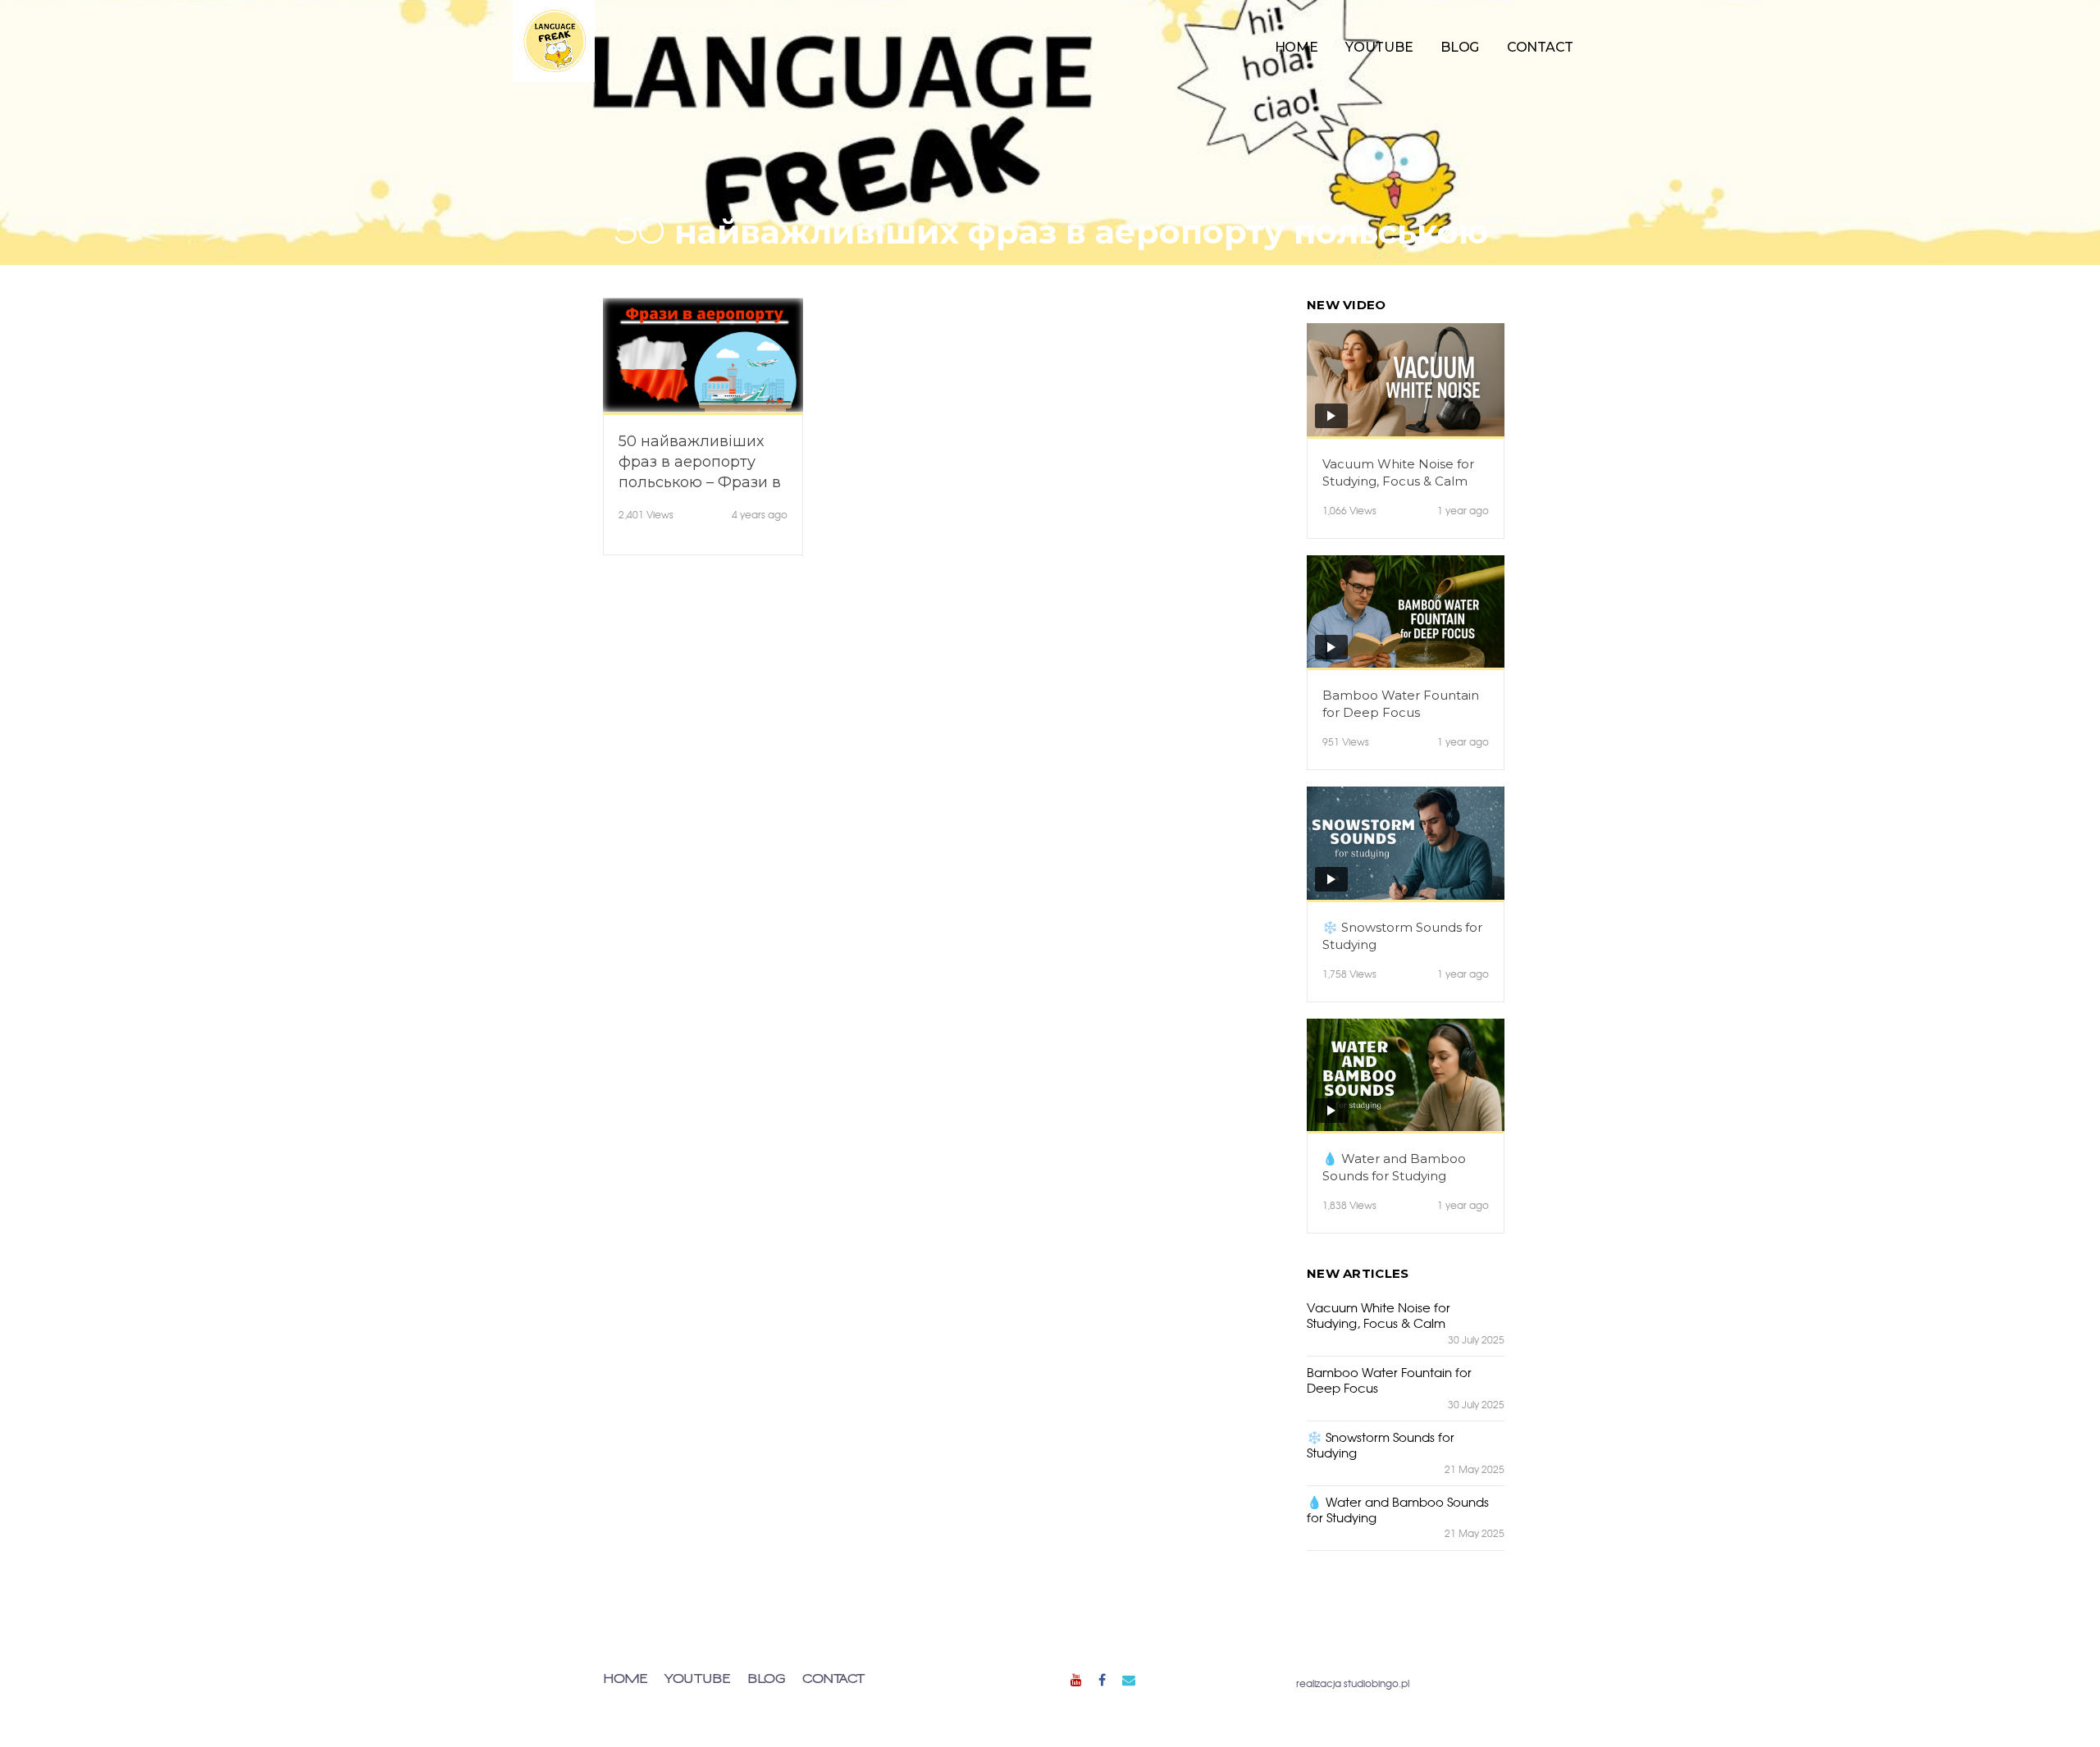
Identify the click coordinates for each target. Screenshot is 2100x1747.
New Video (1347, 305)
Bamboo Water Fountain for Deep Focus (1401, 704)
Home (1297, 47)
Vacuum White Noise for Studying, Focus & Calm (1398, 472)
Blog (1460, 47)
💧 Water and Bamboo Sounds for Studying (1394, 1167)
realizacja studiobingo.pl (1353, 1683)
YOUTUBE (1379, 47)
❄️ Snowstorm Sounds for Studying (1402, 936)
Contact (1540, 47)
